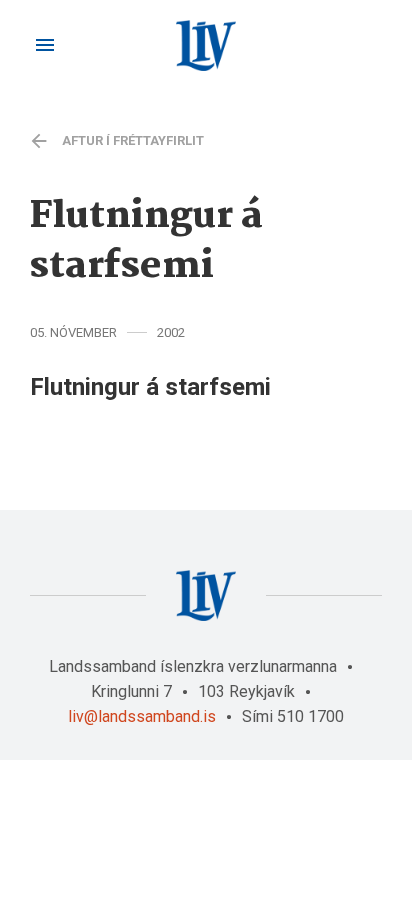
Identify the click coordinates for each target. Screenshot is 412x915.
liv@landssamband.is (142, 716)
